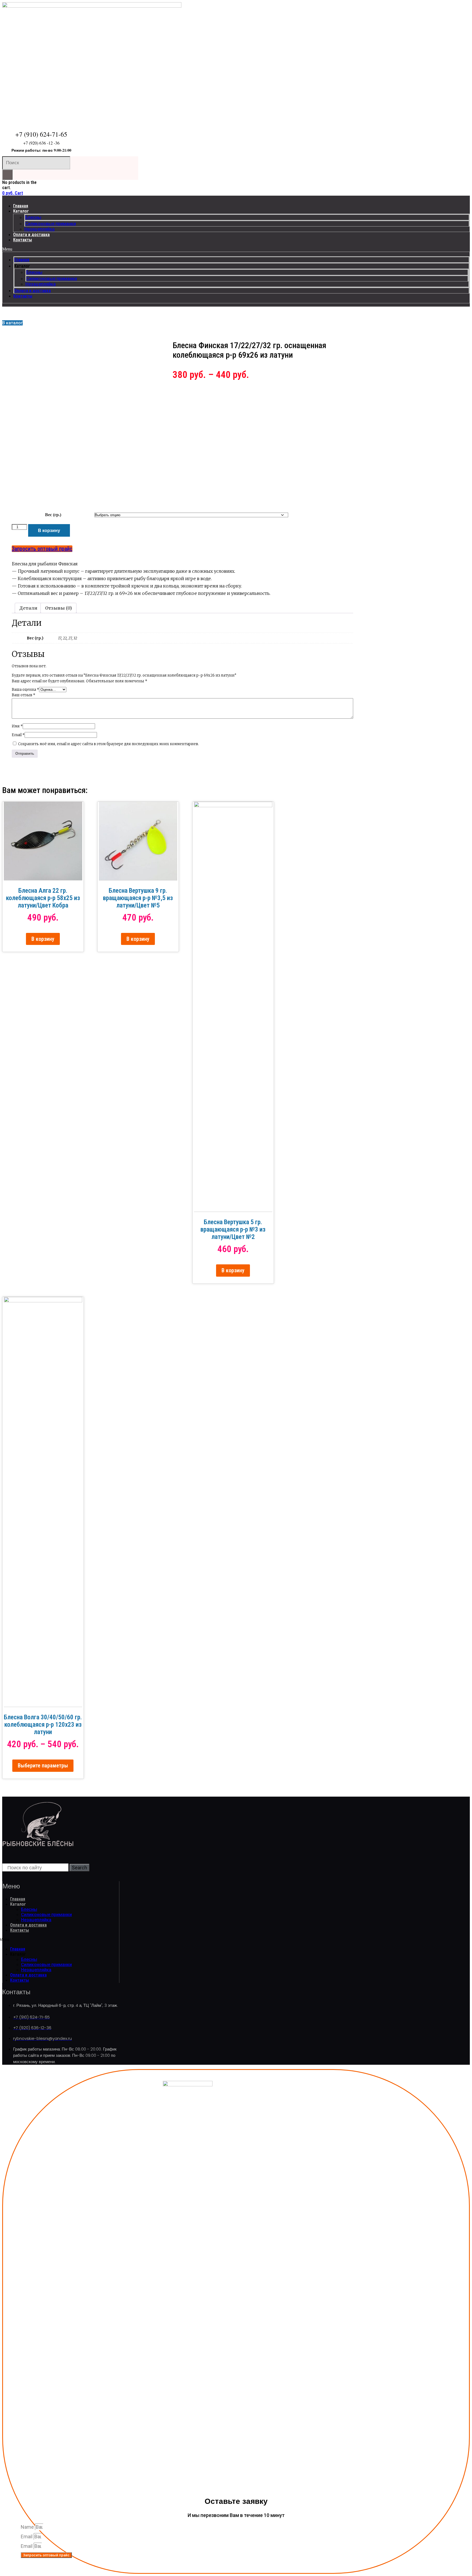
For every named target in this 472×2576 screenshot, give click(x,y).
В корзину (49, 530)
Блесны (33, 217)
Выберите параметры (43, 1766)
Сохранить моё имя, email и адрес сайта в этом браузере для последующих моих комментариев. (108, 744)
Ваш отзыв (23, 695)
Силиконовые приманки (51, 224)
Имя (17, 726)
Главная (21, 206)
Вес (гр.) (53, 515)
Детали (28, 608)
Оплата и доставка (31, 235)
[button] (236, 249)
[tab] (28, 608)
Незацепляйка (39, 229)
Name (28, 2527)
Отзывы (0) (58, 608)
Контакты (23, 240)
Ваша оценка (25, 690)
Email (18, 735)
